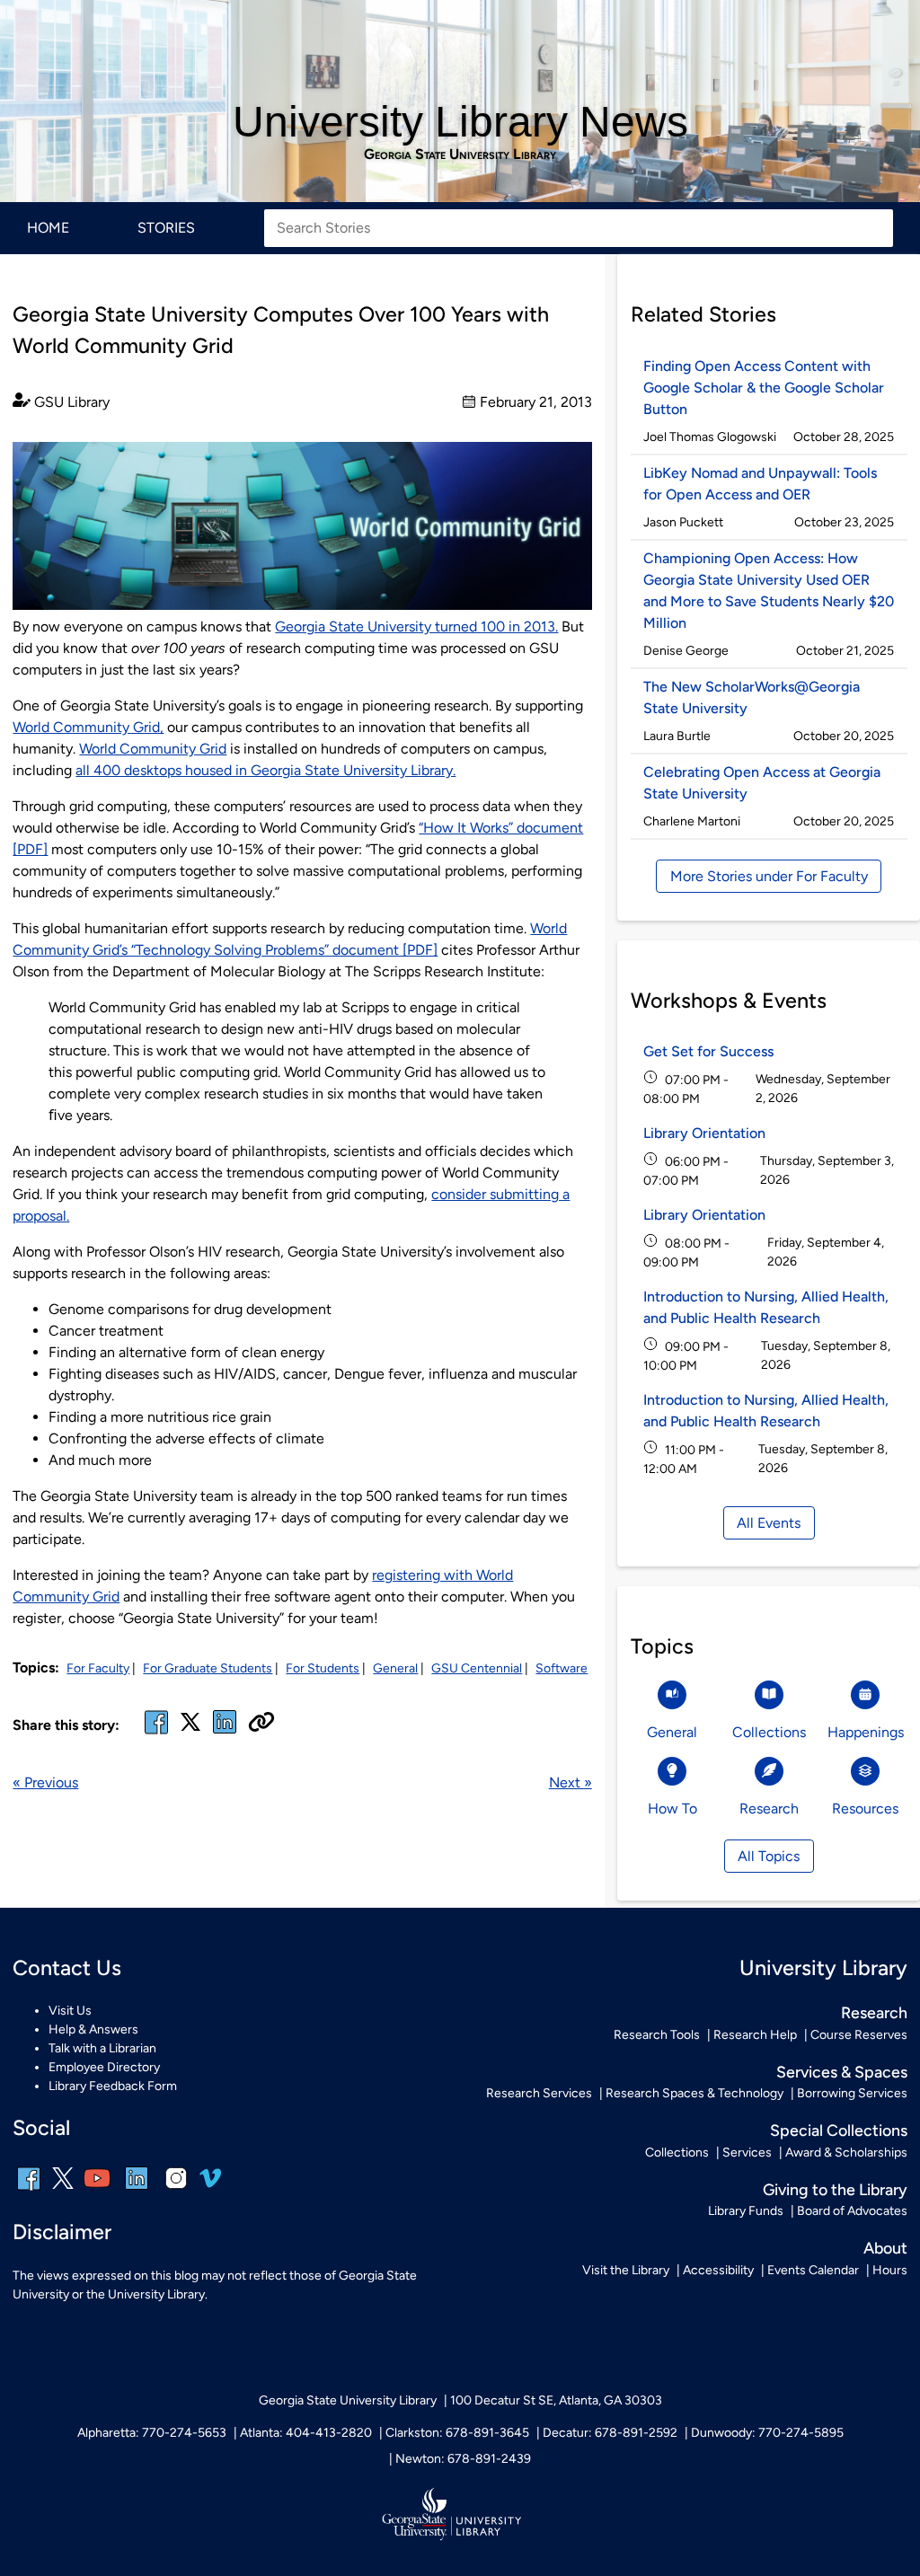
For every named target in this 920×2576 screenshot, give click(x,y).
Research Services (539, 2093)
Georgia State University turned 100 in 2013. (416, 626)
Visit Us (70, 2011)
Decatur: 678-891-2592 (610, 2433)
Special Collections (839, 2130)
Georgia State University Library (460, 154)
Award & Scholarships (846, 2153)
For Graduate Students (208, 1668)
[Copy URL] (261, 1724)
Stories (166, 228)
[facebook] (156, 1733)
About (885, 2248)
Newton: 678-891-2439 (463, 2459)
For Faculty (98, 1668)
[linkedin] (137, 2190)
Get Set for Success (708, 1051)
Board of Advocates (852, 2211)
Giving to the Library (835, 2189)
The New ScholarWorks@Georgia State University (752, 697)
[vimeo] (210, 2185)
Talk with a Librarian (102, 2048)
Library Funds (746, 2211)
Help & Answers (93, 2029)
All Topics (769, 1856)
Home (48, 228)
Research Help (755, 2035)
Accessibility (718, 2270)
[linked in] (225, 1733)
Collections (677, 2153)
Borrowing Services (852, 2093)
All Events (769, 1523)
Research (874, 2012)
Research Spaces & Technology (694, 2093)
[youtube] (97, 2190)
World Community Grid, (88, 727)
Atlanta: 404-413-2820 (306, 2433)
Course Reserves (859, 2035)
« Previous (45, 1782)
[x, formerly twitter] (190, 1728)
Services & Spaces (842, 2072)
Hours (890, 2270)
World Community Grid (153, 749)
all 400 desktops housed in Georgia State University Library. (265, 770)
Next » (571, 1782)
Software (562, 1668)
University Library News (460, 122)
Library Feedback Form (113, 2086)
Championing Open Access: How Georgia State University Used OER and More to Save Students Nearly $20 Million (769, 591)
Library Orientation (704, 1133)
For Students (323, 1668)
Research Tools (657, 2035)
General (395, 1668)
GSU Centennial (477, 1668)
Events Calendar (813, 2270)
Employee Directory (104, 2067)
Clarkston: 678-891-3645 (457, 2433)
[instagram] (176, 2190)
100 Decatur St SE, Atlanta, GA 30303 (556, 2400)
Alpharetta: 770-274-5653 (152, 2433)
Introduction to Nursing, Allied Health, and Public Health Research (766, 1307)
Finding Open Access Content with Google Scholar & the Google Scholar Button (764, 388)
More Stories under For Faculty (769, 876)
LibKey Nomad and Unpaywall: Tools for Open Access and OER (760, 484)
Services (747, 2153)
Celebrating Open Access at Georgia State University (762, 783)
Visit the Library (626, 2270)
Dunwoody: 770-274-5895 (767, 2433)
